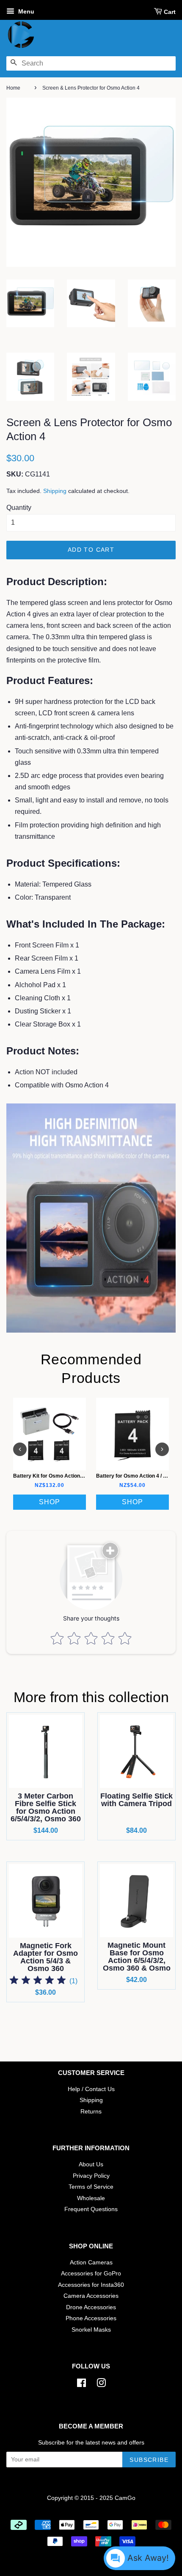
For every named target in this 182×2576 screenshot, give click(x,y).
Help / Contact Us (91, 2089)
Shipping (55, 491)
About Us (91, 2164)
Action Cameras (91, 2263)
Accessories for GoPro (91, 2274)
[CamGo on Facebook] (81, 2385)
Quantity (19, 508)
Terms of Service (91, 2187)
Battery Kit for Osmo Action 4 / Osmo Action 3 (68, 1476)
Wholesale (91, 2198)
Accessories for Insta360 (91, 2285)
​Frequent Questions (91, 2209)
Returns (91, 2112)
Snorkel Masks (91, 2330)
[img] (38, 1981)
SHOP (50, 1502)
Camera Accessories (91, 2296)
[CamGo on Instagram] (101, 2385)
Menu (25, 11)
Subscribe (149, 2460)
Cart (170, 12)
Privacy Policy (91, 2176)
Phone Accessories (91, 2318)
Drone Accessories (91, 2307)
